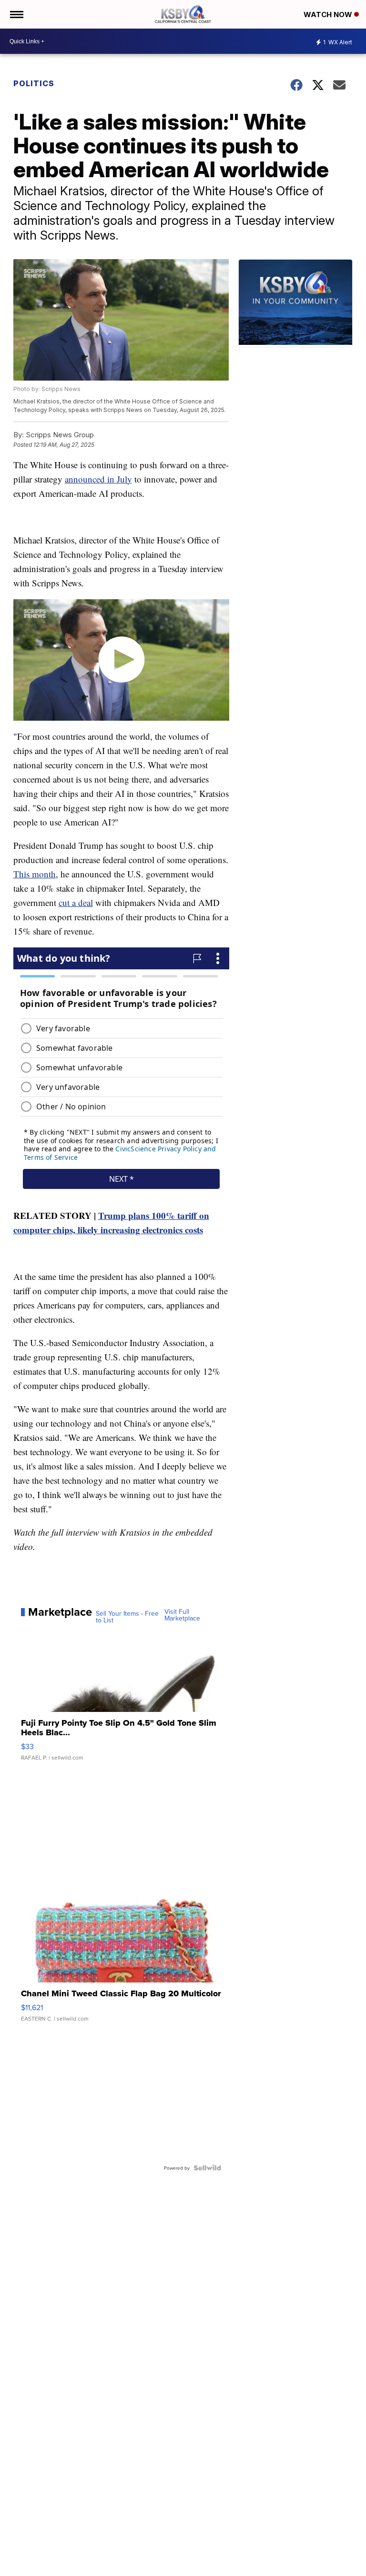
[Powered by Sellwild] (207, 2168)
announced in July (98, 479)
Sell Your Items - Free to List (127, 1617)
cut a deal (76, 902)
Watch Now (329, 15)
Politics (34, 83)
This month (35, 874)
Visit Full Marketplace (182, 1615)
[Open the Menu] (16, 14)
